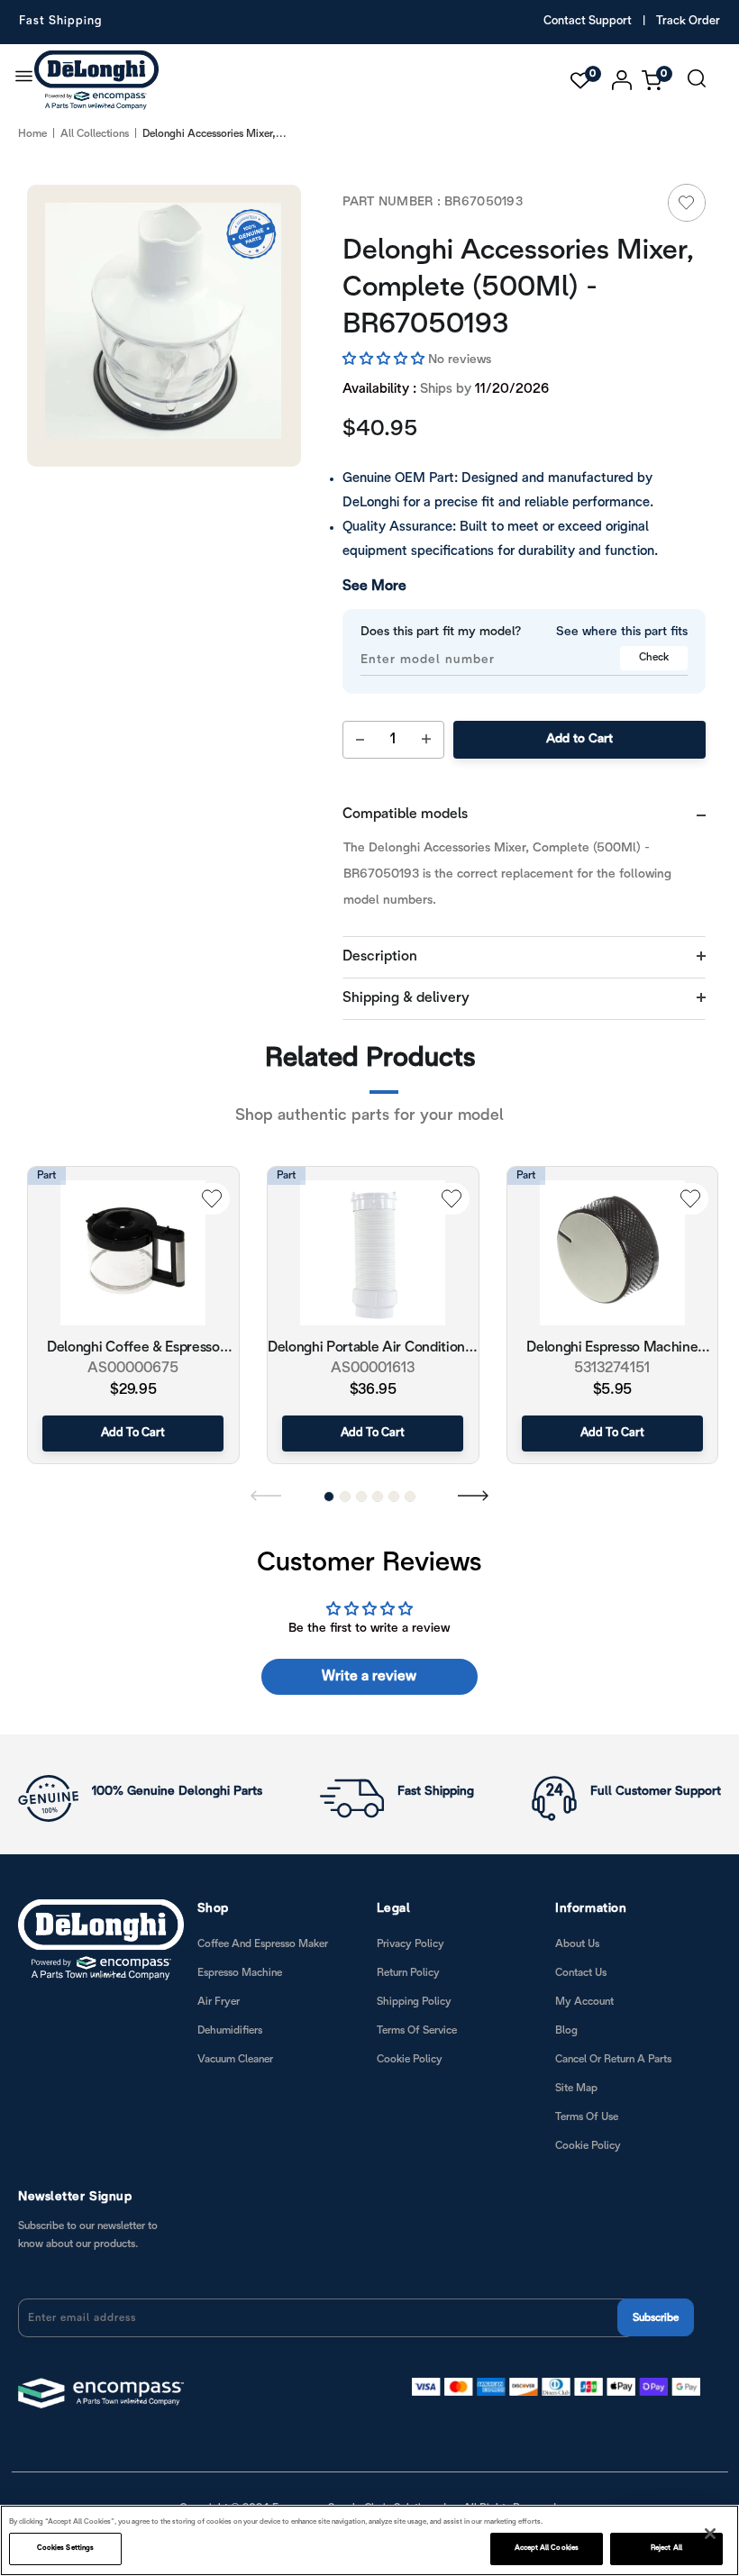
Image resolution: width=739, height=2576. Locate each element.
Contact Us (581, 1973)
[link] (687, 203)
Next (473, 1495)
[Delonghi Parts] (101, 80)
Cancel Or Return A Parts (613, 2059)
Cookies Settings (65, 2548)
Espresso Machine (240, 1973)
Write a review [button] (369, 1676)
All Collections (95, 134)
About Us (577, 1944)
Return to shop (378, 1175)
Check (654, 657)
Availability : (379, 389)
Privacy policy (411, 1944)
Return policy (408, 1973)
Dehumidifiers (230, 2030)
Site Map (576, 2088)
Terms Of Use (587, 2117)
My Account (584, 2002)
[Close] (710, 2534)
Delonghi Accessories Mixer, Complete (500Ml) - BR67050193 (518, 288)
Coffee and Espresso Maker (263, 1944)
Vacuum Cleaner (235, 2059)
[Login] (622, 80)
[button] (385, 360)
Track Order (688, 22)
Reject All (666, 2548)
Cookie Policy (410, 2059)
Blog (566, 2030)
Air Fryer (219, 2002)
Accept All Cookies (547, 2548)
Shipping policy (414, 2002)
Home (32, 134)
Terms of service (417, 2030)
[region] (369, 2540)
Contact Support (588, 22)
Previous (266, 1495)
